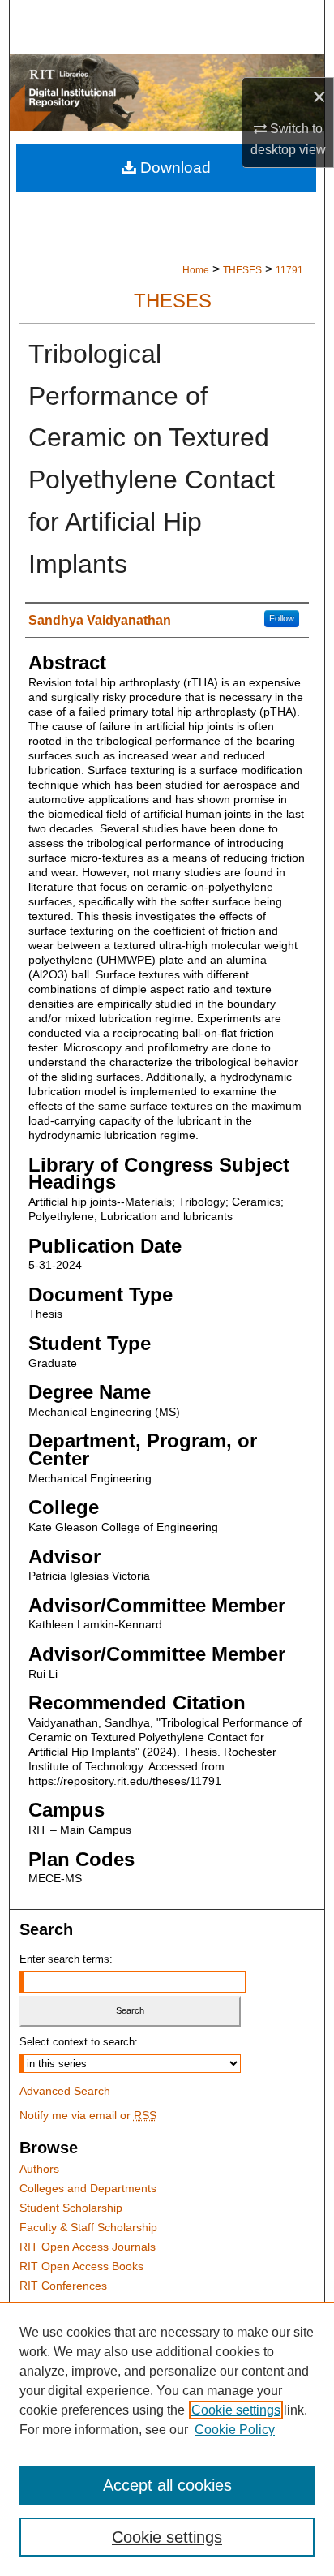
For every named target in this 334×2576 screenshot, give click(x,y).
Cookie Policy (235, 2430)
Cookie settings (236, 2410)
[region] (167, 2439)
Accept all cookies (167, 2485)
